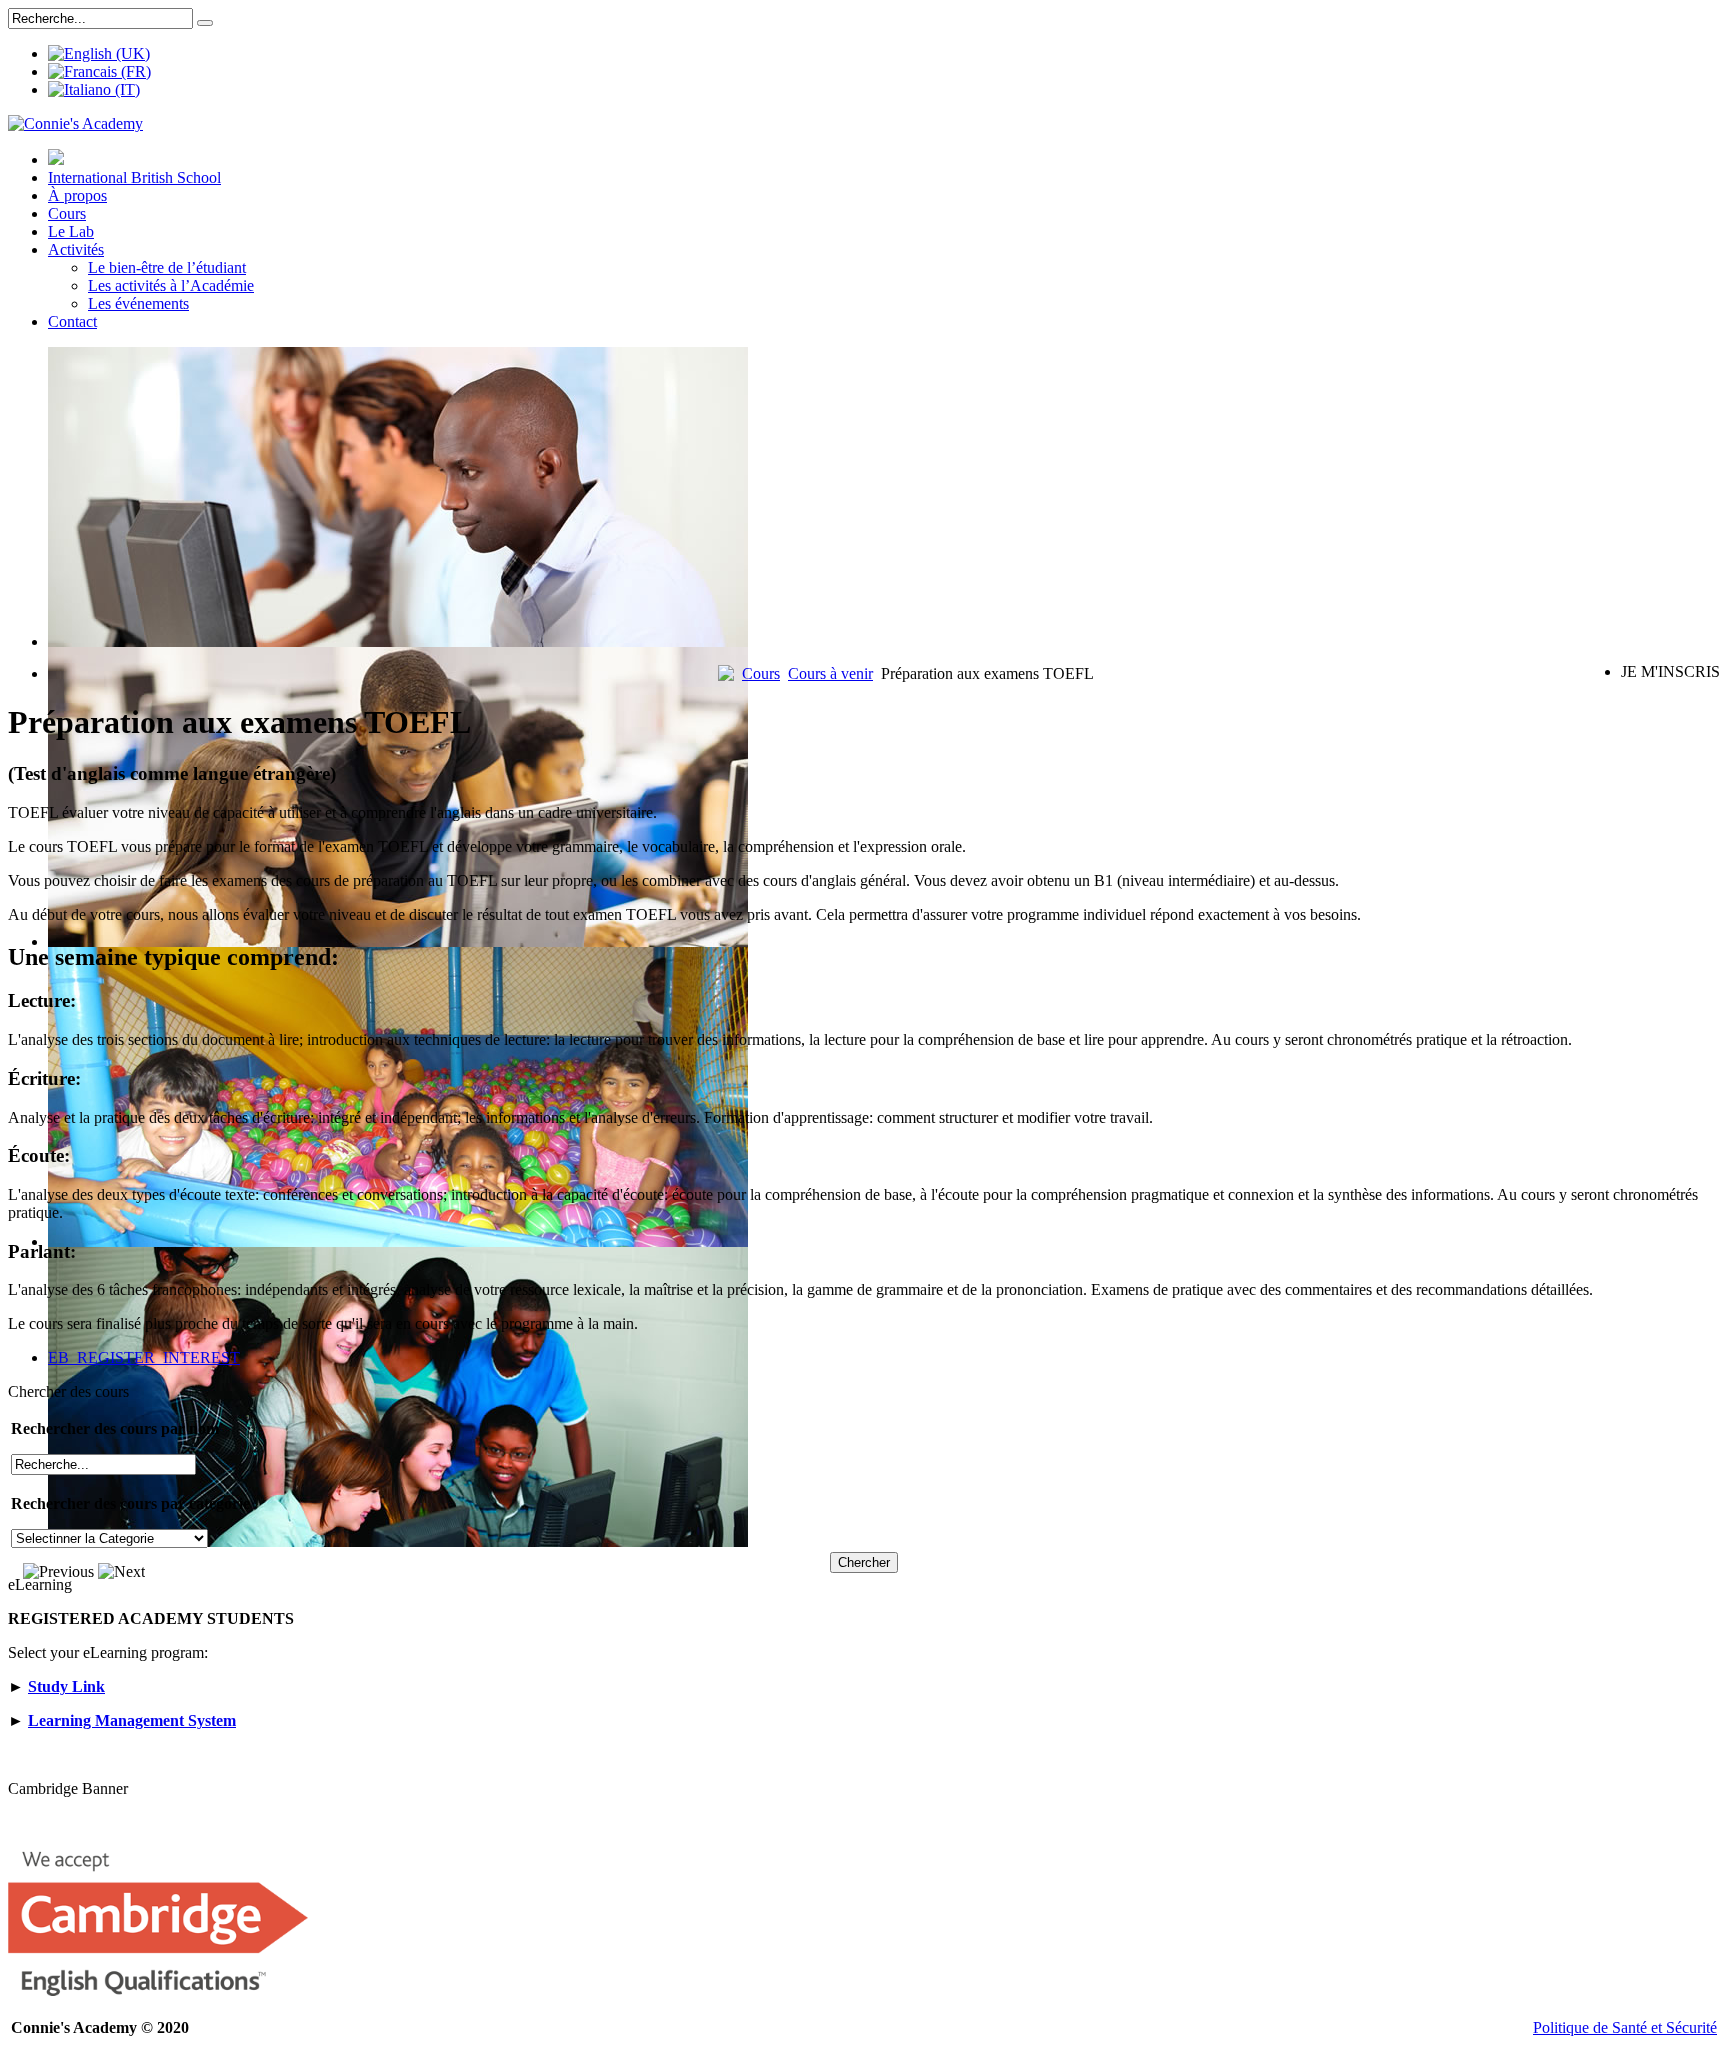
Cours (67, 213)
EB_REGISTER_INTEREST (144, 1357)
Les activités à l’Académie (171, 285)
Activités (76, 249)
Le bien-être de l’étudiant (167, 267)
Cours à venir (830, 673)
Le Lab (71, 231)
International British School (134, 177)
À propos (77, 195)
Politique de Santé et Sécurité (1625, 2027)
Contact (72, 321)
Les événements (138, 303)
